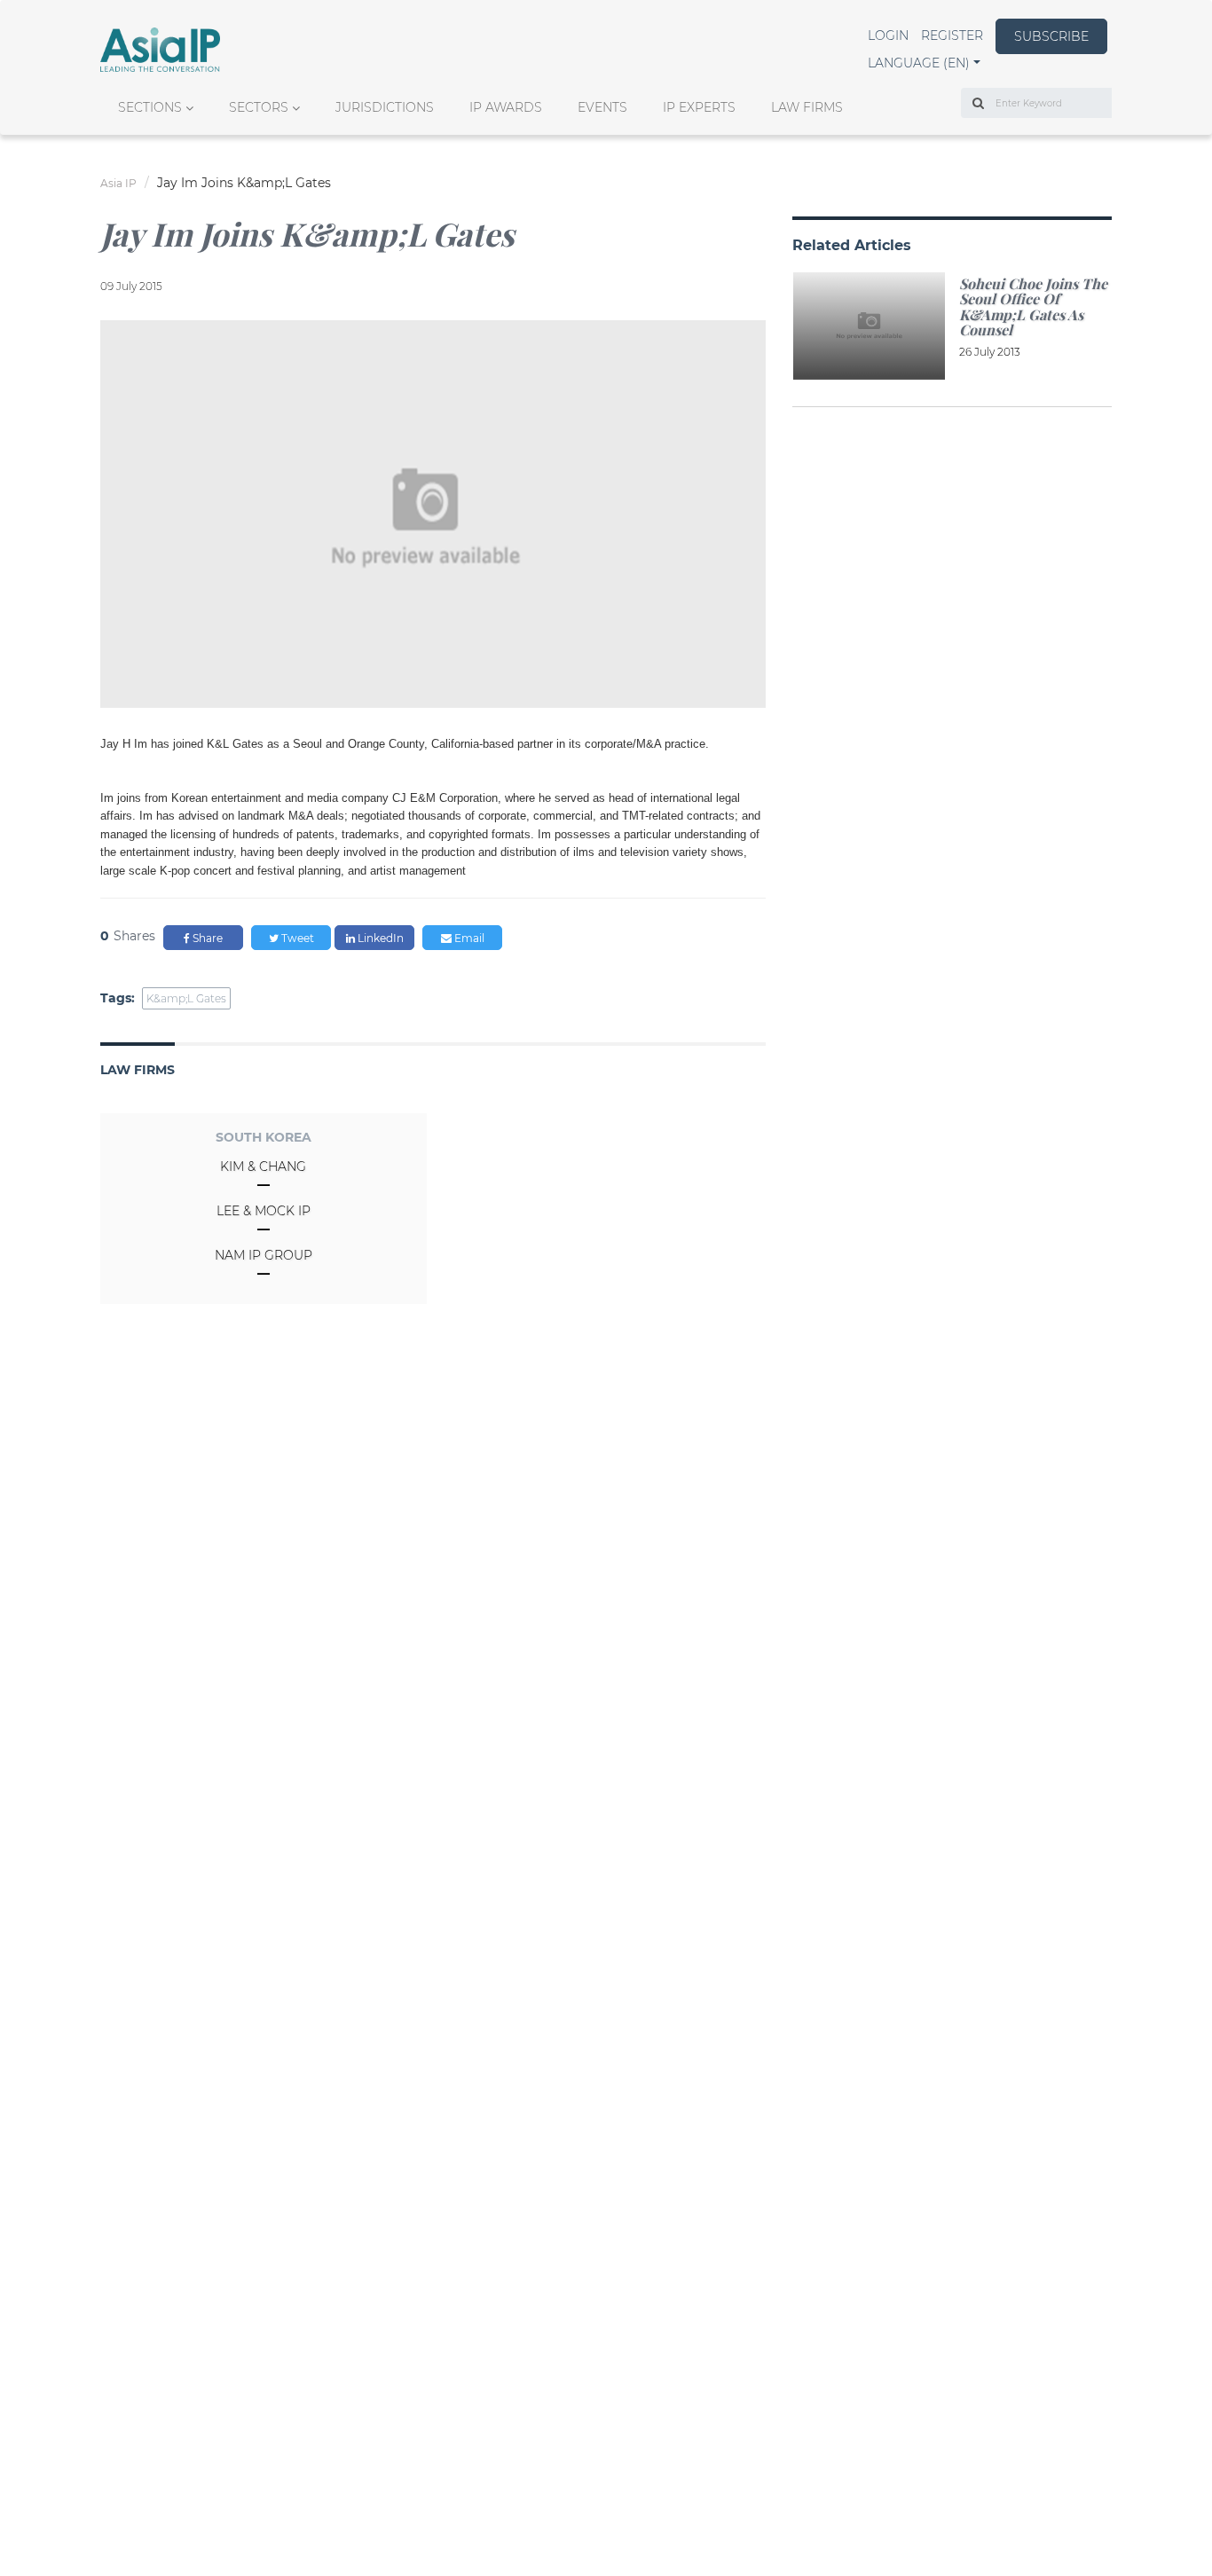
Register (952, 35)
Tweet (296, 938)
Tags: (118, 998)
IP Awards (506, 107)
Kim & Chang (263, 1166)
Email (468, 938)
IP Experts (699, 107)
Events (602, 107)
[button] (924, 63)
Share (206, 938)
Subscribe (1051, 36)
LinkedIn (379, 938)
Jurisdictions (385, 107)
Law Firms (807, 107)
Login (888, 35)
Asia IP (118, 183)
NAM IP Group (264, 1255)
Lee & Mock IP (264, 1211)
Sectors (259, 107)
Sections (150, 107)
